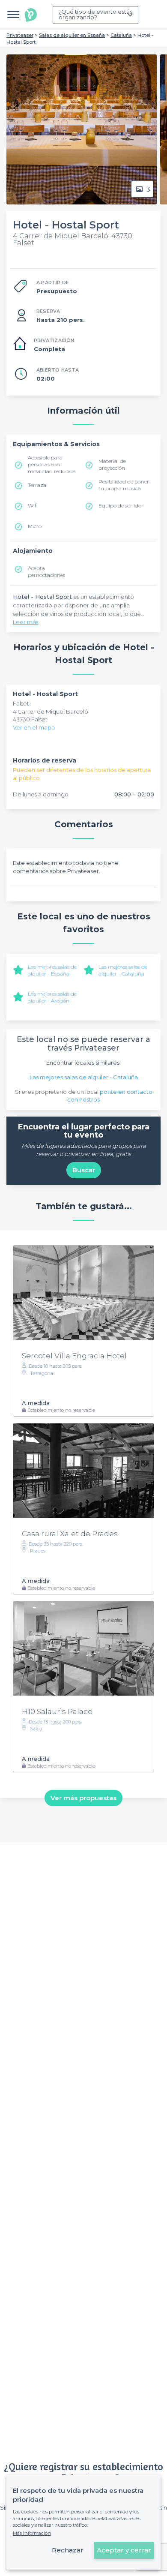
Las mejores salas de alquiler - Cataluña (123, 970)
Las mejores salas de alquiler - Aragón (52, 997)
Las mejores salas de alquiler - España (52, 970)
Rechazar (68, 2550)
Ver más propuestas (83, 1798)
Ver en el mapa (34, 727)
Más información (32, 2533)
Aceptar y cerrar (124, 2550)
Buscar (84, 1170)
